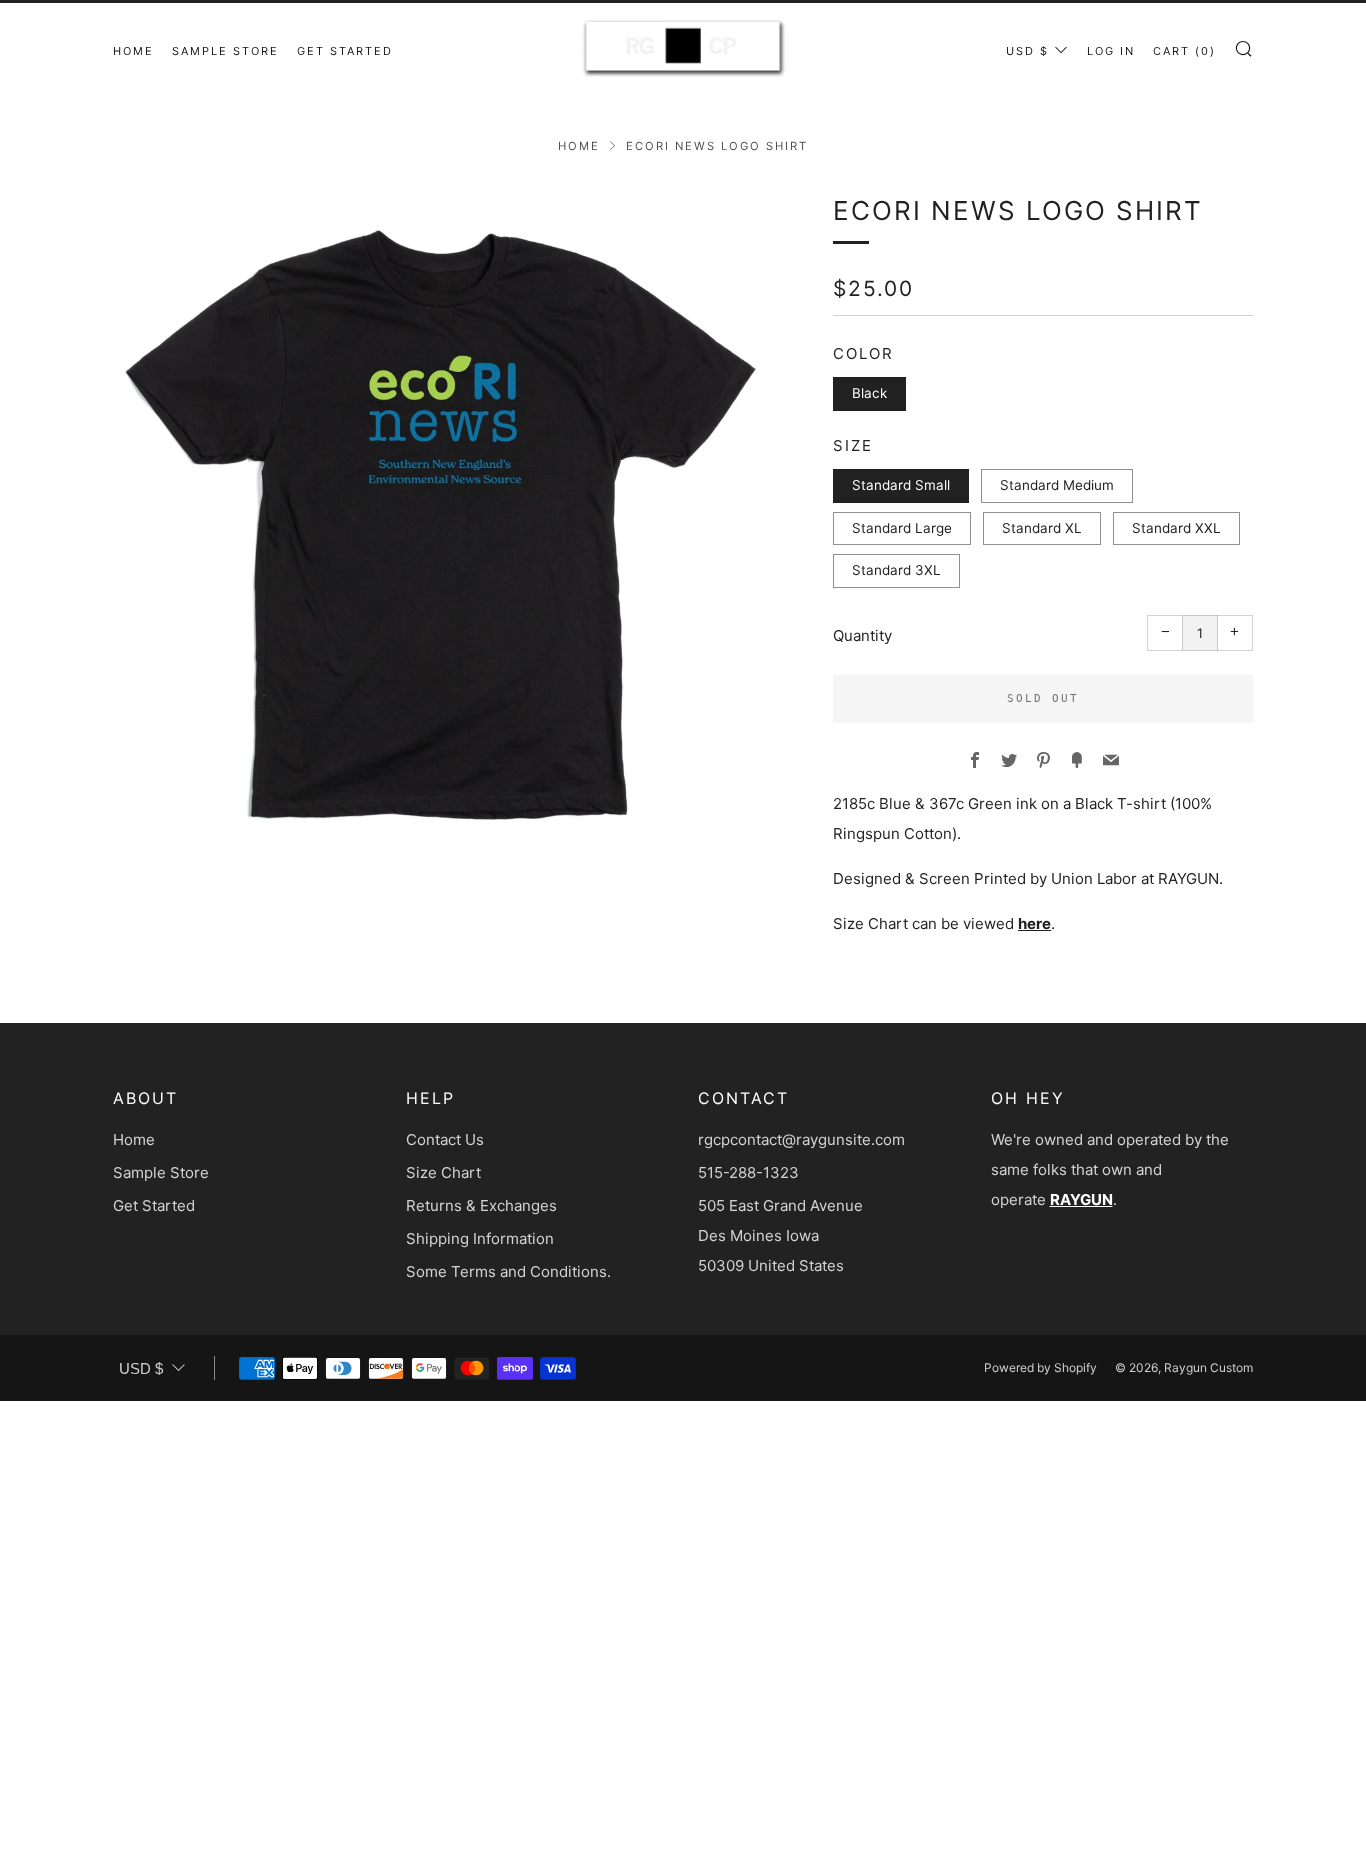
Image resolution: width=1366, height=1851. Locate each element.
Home (133, 51)
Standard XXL (1176, 528)
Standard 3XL (896, 570)
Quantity (862, 635)
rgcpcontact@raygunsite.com (801, 1139)
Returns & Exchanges (481, 1205)
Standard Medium (1057, 485)
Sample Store (225, 51)
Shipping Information (480, 1238)
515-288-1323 (748, 1172)
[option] (443, 520)
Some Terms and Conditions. (508, 1271)
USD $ (1027, 51)
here (1034, 923)
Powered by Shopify (1040, 1367)
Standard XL (1042, 528)
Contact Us (445, 1139)
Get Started (345, 51)
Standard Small (901, 485)
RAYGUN (1081, 1199)
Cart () (1184, 51)
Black (869, 393)
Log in (1111, 51)
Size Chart (443, 1172)
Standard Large (902, 528)
